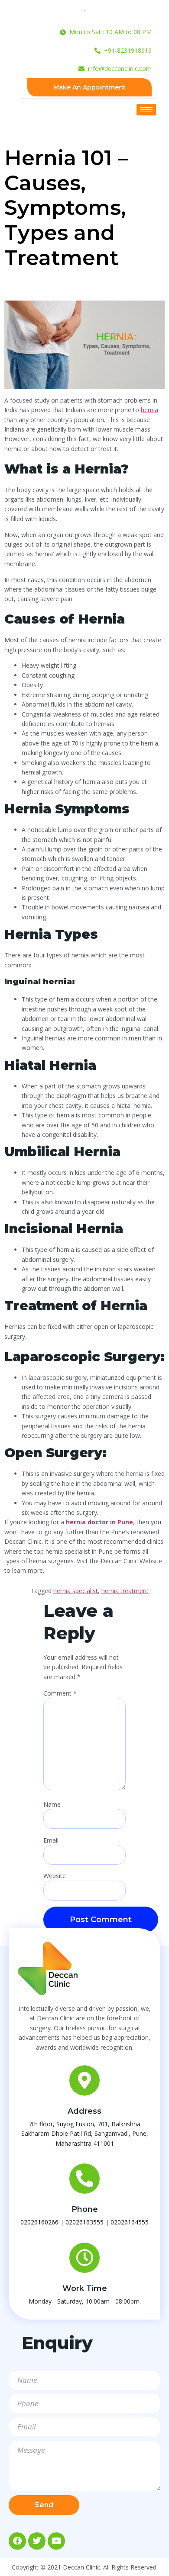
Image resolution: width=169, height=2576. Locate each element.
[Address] (84, 2080)
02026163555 (84, 2222)
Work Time (85, 2288)
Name (52, 1805)
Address (84, 2111)
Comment (60, 1693)
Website (55, 1876)
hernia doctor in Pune (99, 1522)
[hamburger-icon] (146, 110)
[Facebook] (17, 2541)
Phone (85, 2209)
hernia (149, 410)
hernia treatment (125, 1591)
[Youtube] (56, 2541)
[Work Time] (84, 2258)
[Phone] (84, 2179)
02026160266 (39, 2222)
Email (51, 1840)
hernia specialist (76, 1591)
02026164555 (130, 2222)
